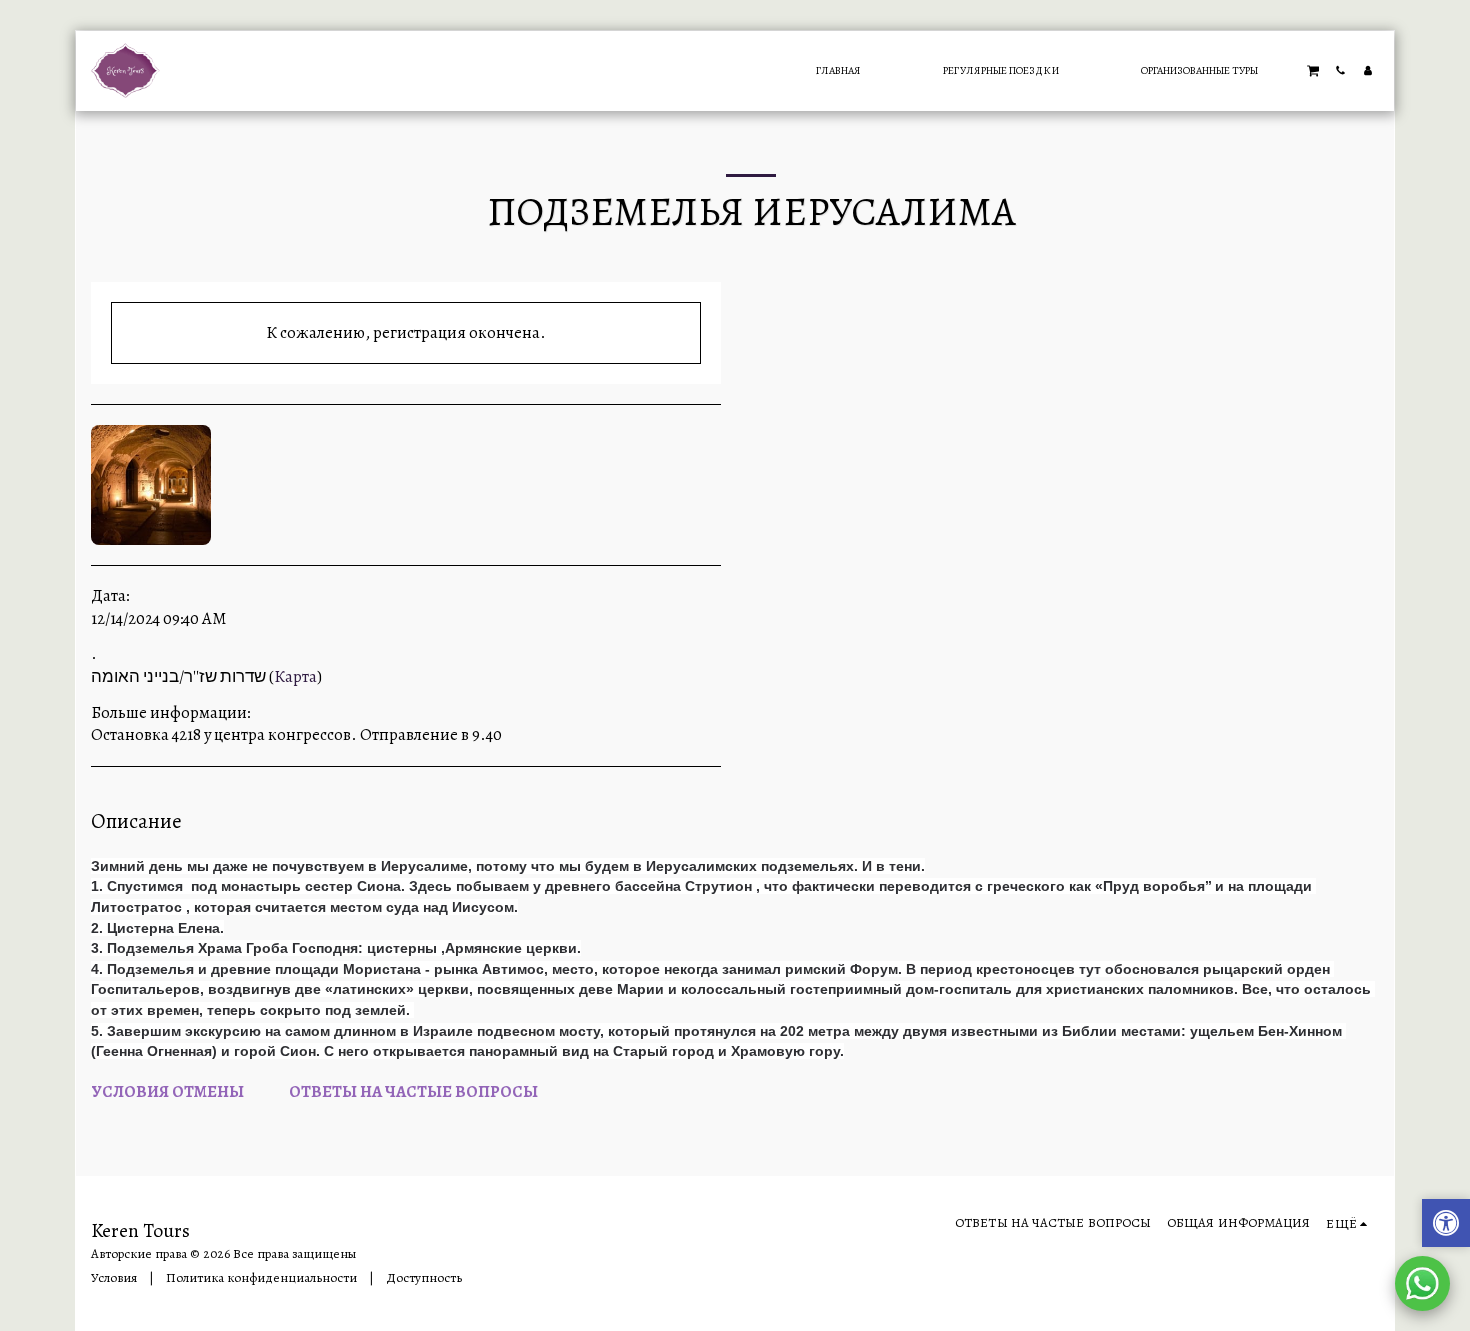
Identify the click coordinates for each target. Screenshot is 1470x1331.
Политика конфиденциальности (261, 1278)
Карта (295, 676)
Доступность (424, 1278)
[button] (1313, 70)
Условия (114, 1278)
